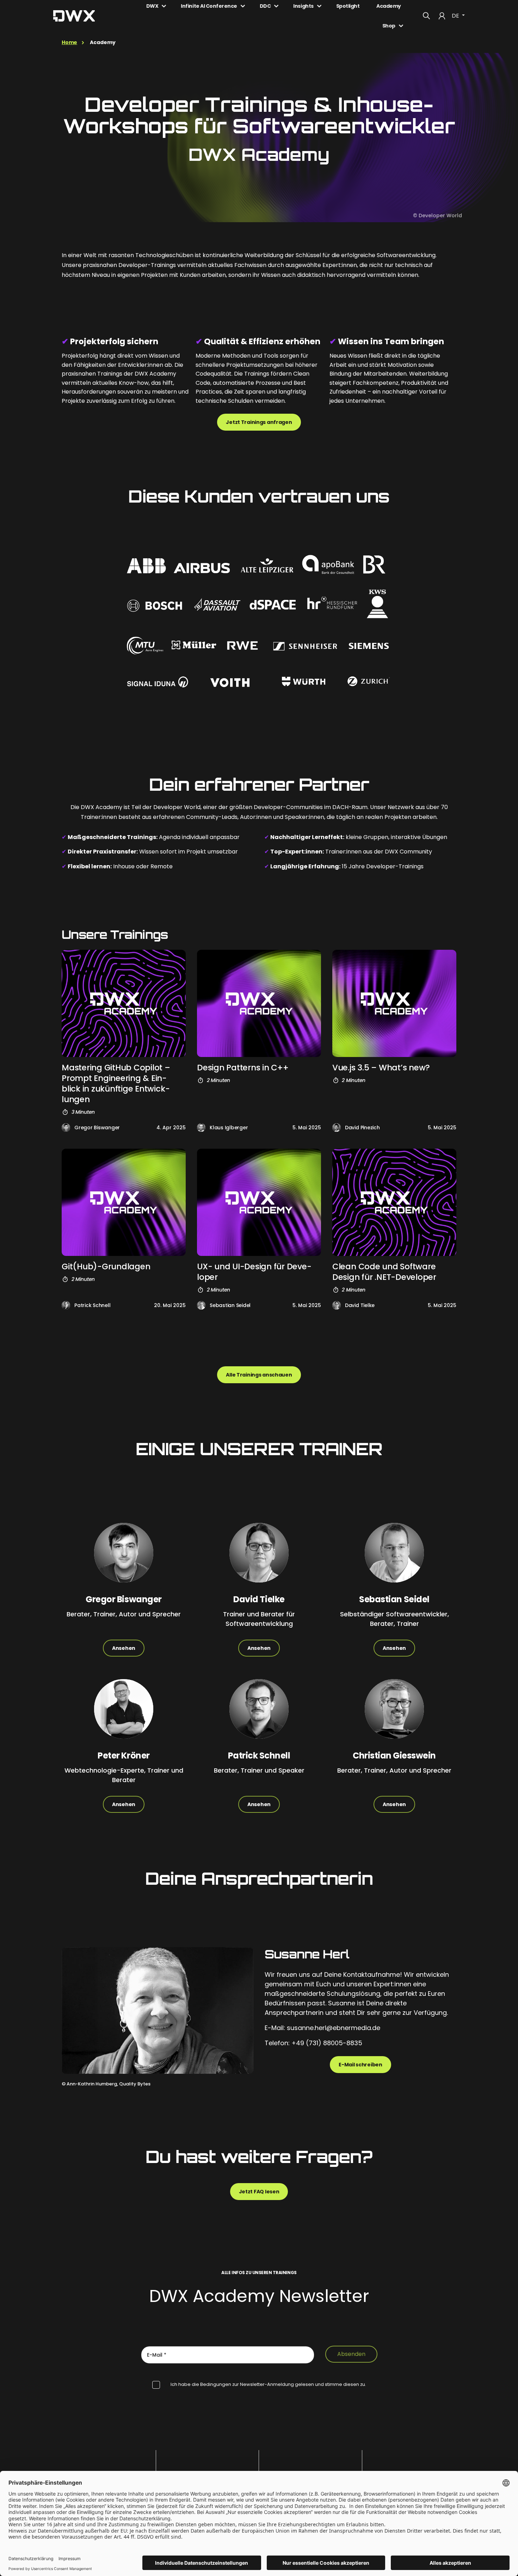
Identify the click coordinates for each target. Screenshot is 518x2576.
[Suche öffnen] (426, 16)
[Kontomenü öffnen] (442, 16)
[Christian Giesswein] (394, 1715)
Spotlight (348, 6)
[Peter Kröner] (124, 1715)
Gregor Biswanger (97, 1128)
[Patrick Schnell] (66, 1305)
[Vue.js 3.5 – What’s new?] (394, 1003)
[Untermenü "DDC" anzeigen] (276, 6)
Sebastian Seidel (230, 1305)
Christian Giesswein (394, 1755)
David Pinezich (362, 1128)
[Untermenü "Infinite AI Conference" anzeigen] (243, 6)
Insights (303, 6)
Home (69, 42)
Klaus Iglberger (229, 1128)
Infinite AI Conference (209, 6)
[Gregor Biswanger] (66, 1128)
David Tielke (360, 1305)
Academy (389, 6)
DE (456, 16)
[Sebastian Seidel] (201, 1305)
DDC (265, 6)
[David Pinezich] (337, 1128)
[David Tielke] (337, 1305)
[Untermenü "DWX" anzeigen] (164, 6)
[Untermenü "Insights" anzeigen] (319, 6)
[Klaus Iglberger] (201, 1128)
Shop (389, 26)
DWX (152, 6)
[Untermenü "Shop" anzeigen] (401, 26)
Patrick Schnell (92, 1305)
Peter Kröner (124, 1755)
